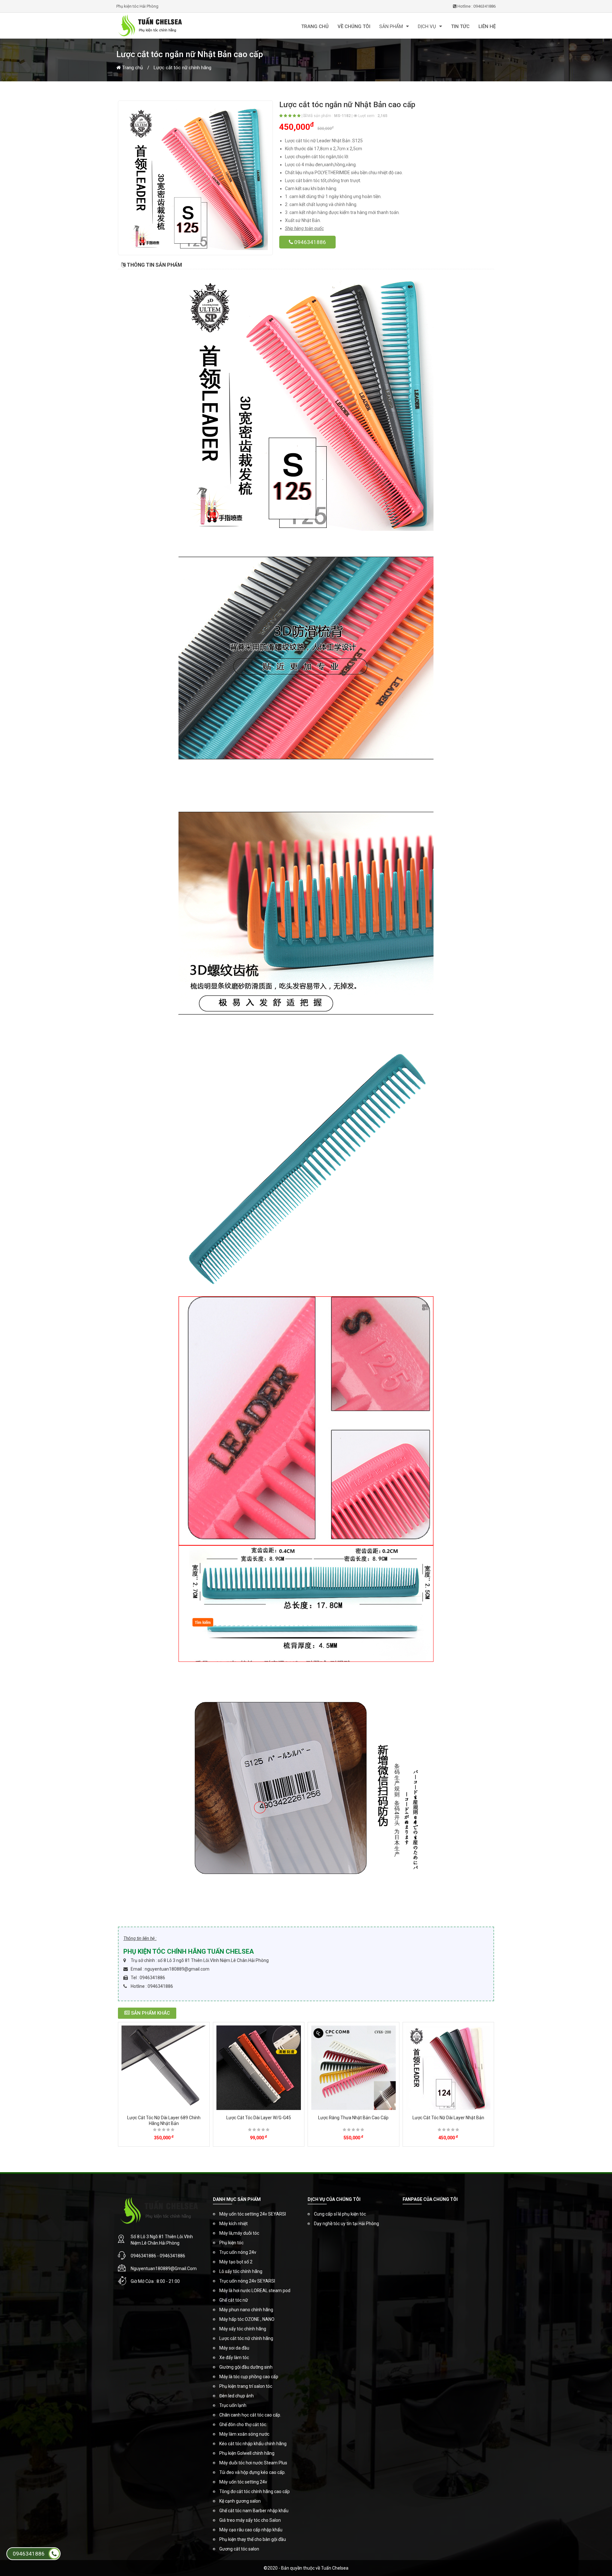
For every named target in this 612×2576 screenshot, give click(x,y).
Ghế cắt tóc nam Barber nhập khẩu (254, 2511)
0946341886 (310, 242)
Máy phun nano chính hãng (246, 2310)
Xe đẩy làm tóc (234, 2358)
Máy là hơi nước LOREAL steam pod (255, 2291)
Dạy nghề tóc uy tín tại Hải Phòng (346, 2224)
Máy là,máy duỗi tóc (239, 2233)
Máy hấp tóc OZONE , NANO (247, 2319)
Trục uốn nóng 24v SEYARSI (247, 2281)
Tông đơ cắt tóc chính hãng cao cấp (255, 2491)
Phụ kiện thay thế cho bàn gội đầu (253, 2539)
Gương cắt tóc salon (239, 2549)
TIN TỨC (460, 26)
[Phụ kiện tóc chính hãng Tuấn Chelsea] (178, 26)
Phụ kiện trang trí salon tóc (246, 2386)
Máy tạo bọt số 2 (236, 2262)
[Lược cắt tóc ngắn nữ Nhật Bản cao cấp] (195, 178)
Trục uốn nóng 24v (238, 2252)
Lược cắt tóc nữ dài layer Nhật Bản (448, 2118)
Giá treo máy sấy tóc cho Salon (250, 2520)
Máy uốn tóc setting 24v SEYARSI (253, 2214)
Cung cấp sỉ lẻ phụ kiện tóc (340, 2214)
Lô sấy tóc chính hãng (241, 2271)
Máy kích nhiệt (233, 2224)
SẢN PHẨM (391, 26)
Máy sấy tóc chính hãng (243, 2329)
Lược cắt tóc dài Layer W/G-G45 (259, 2118)
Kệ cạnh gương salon (240, 2501)
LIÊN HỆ (487, 26)
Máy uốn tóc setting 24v (243, 2482)
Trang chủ (132, 68)
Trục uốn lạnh (233, 2405)
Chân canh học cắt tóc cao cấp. (250, 2415)
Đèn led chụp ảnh (237, 2396)
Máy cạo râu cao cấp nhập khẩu (251, 2530)
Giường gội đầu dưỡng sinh (246, 2367)
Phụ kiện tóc (231, 2243)
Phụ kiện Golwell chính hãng (247, 2453)
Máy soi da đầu (234, 2348)
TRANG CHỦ (315, 26)
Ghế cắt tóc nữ (234, 2300)
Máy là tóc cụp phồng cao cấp (249, 2377)
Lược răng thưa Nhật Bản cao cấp (353, 2118)
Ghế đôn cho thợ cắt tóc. (243, 2424)
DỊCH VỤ (427, 26)
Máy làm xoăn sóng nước (244, 2434)
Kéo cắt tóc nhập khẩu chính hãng (253, 2444)
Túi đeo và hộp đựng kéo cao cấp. (252, 2472)
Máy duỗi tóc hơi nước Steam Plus (253, 2463)
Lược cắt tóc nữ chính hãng (182, 68)
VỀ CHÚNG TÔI (354, 26)
